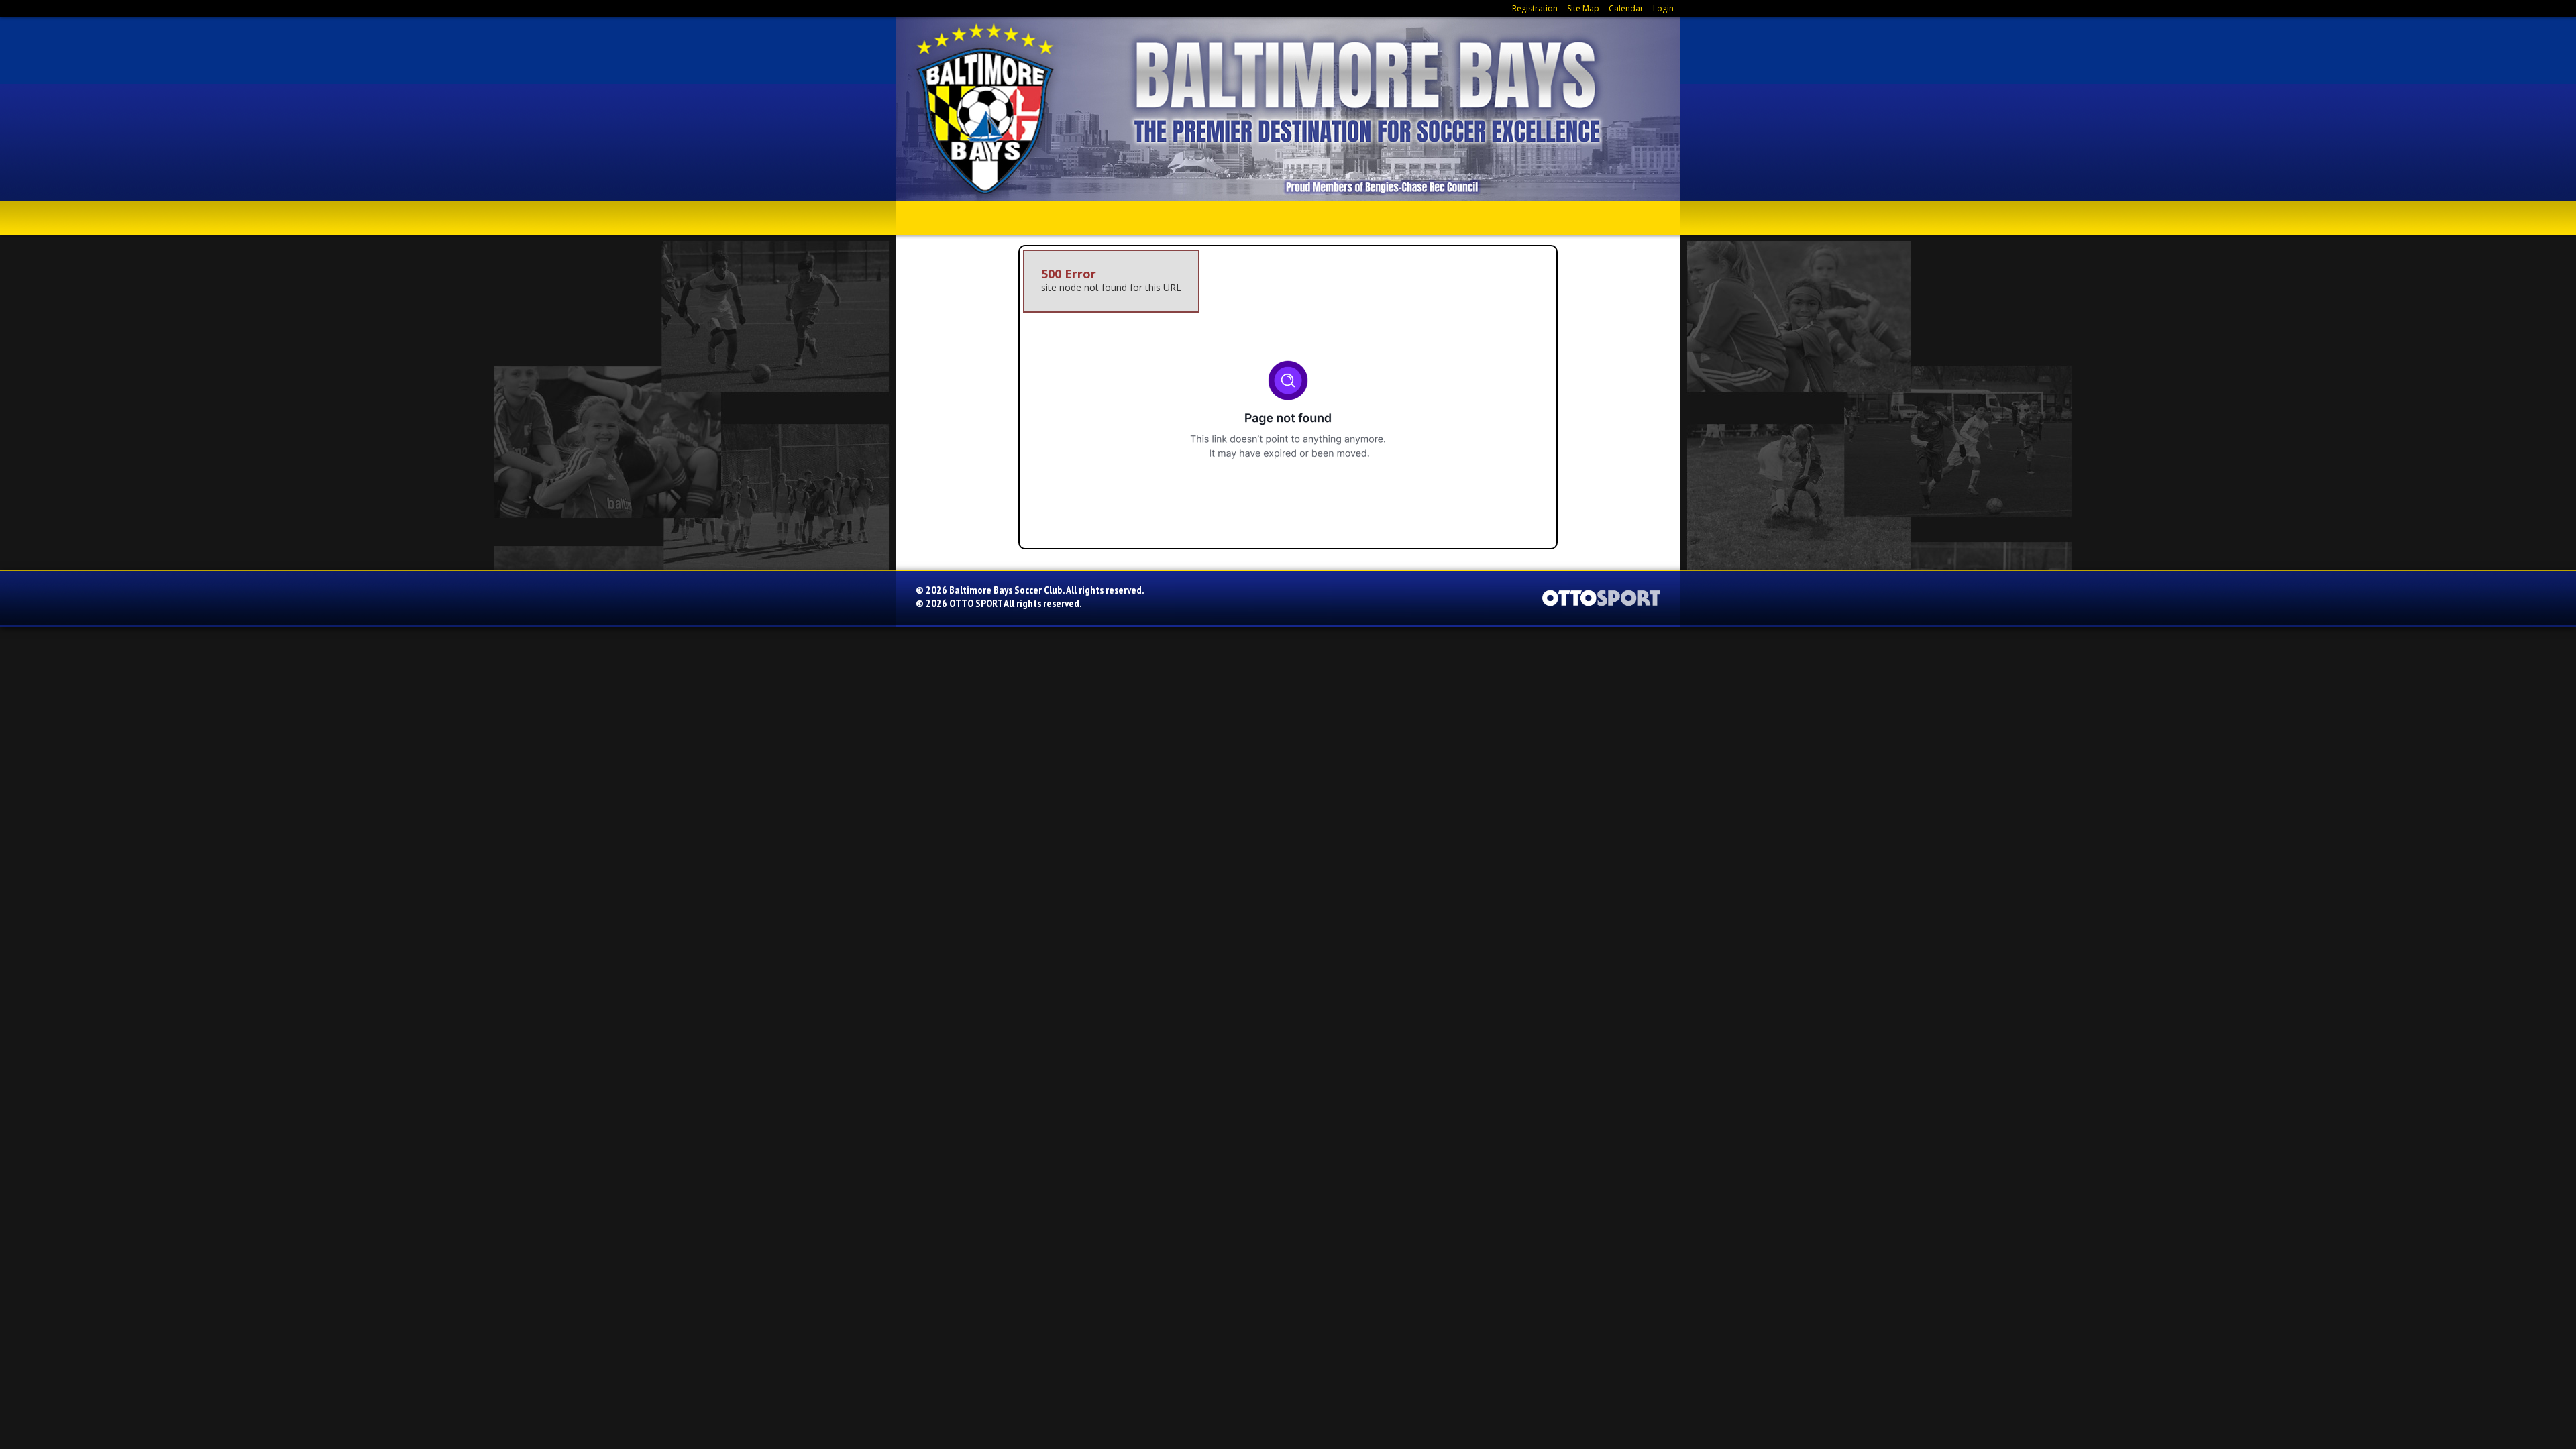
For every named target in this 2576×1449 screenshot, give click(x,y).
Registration (1535, 8)
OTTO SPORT (976, 603)
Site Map (1583, 8)
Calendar (1626, 8)
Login (1663, 8)
